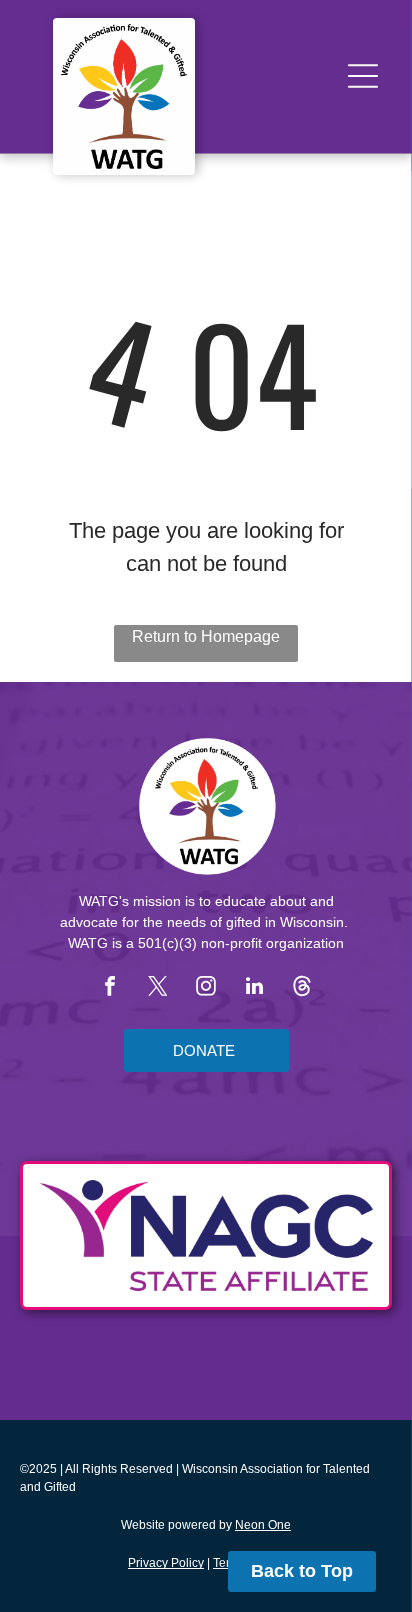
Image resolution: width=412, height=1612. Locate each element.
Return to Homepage (206, 636)
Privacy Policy (166, 1563)
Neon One (263, 1525)
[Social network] (302, 988)
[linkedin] (254, 988)
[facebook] (110, 988)
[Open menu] (363, 76)
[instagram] (206, 988)
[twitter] (158, 988)
